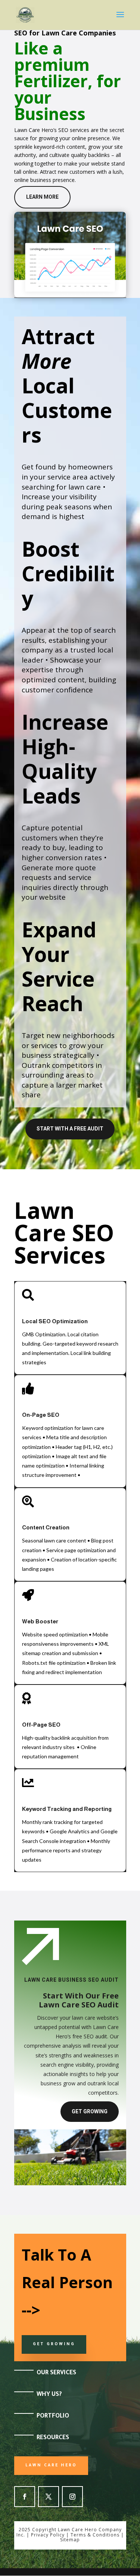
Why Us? (49, 2395)
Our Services (56, 2373)
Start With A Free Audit (70, 1129)
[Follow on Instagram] (72, 2497)
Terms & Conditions (95, 2535)
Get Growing (90, 2111)
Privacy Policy (48, 2535)
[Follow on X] (49, 2497)
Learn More (42, 197)
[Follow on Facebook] (25, 2497)
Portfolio (53, 2416)
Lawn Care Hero (51, 2466)
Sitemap (70, 2540)
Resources (53, 2438)
